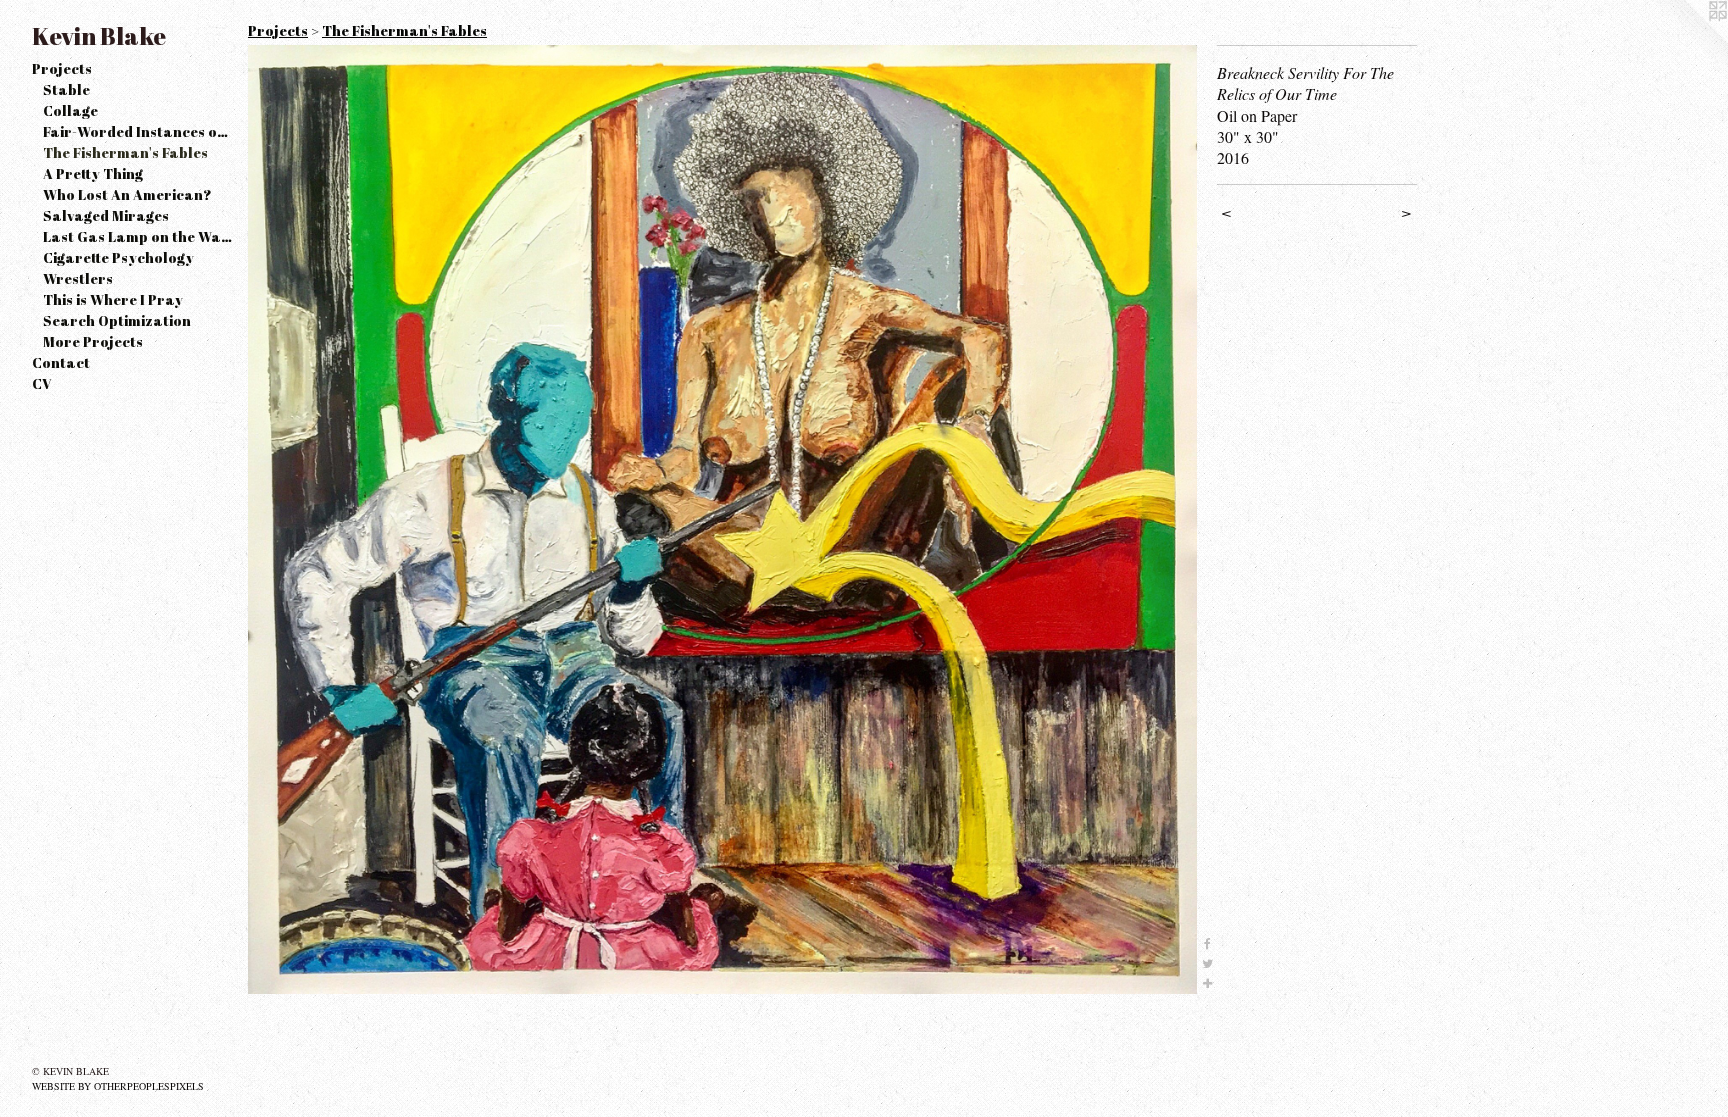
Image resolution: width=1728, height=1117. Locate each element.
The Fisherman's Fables (125, 152)
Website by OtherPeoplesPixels (118, 1086)
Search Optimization (117, 320)
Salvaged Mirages (106, 215)
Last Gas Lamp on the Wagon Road (138, 236)
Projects (62, 68)
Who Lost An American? (127, 194)
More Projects (93, 341)
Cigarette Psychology (118, 257)
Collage (70, 110)
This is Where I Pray (113, 299)
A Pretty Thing (93, 173)
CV (42, 383)
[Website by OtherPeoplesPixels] (1688, 40)
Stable (66, 89)
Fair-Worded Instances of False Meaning (138, 131)
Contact (61, 362)
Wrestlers (78, 278)
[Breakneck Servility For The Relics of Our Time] (722, 519)
